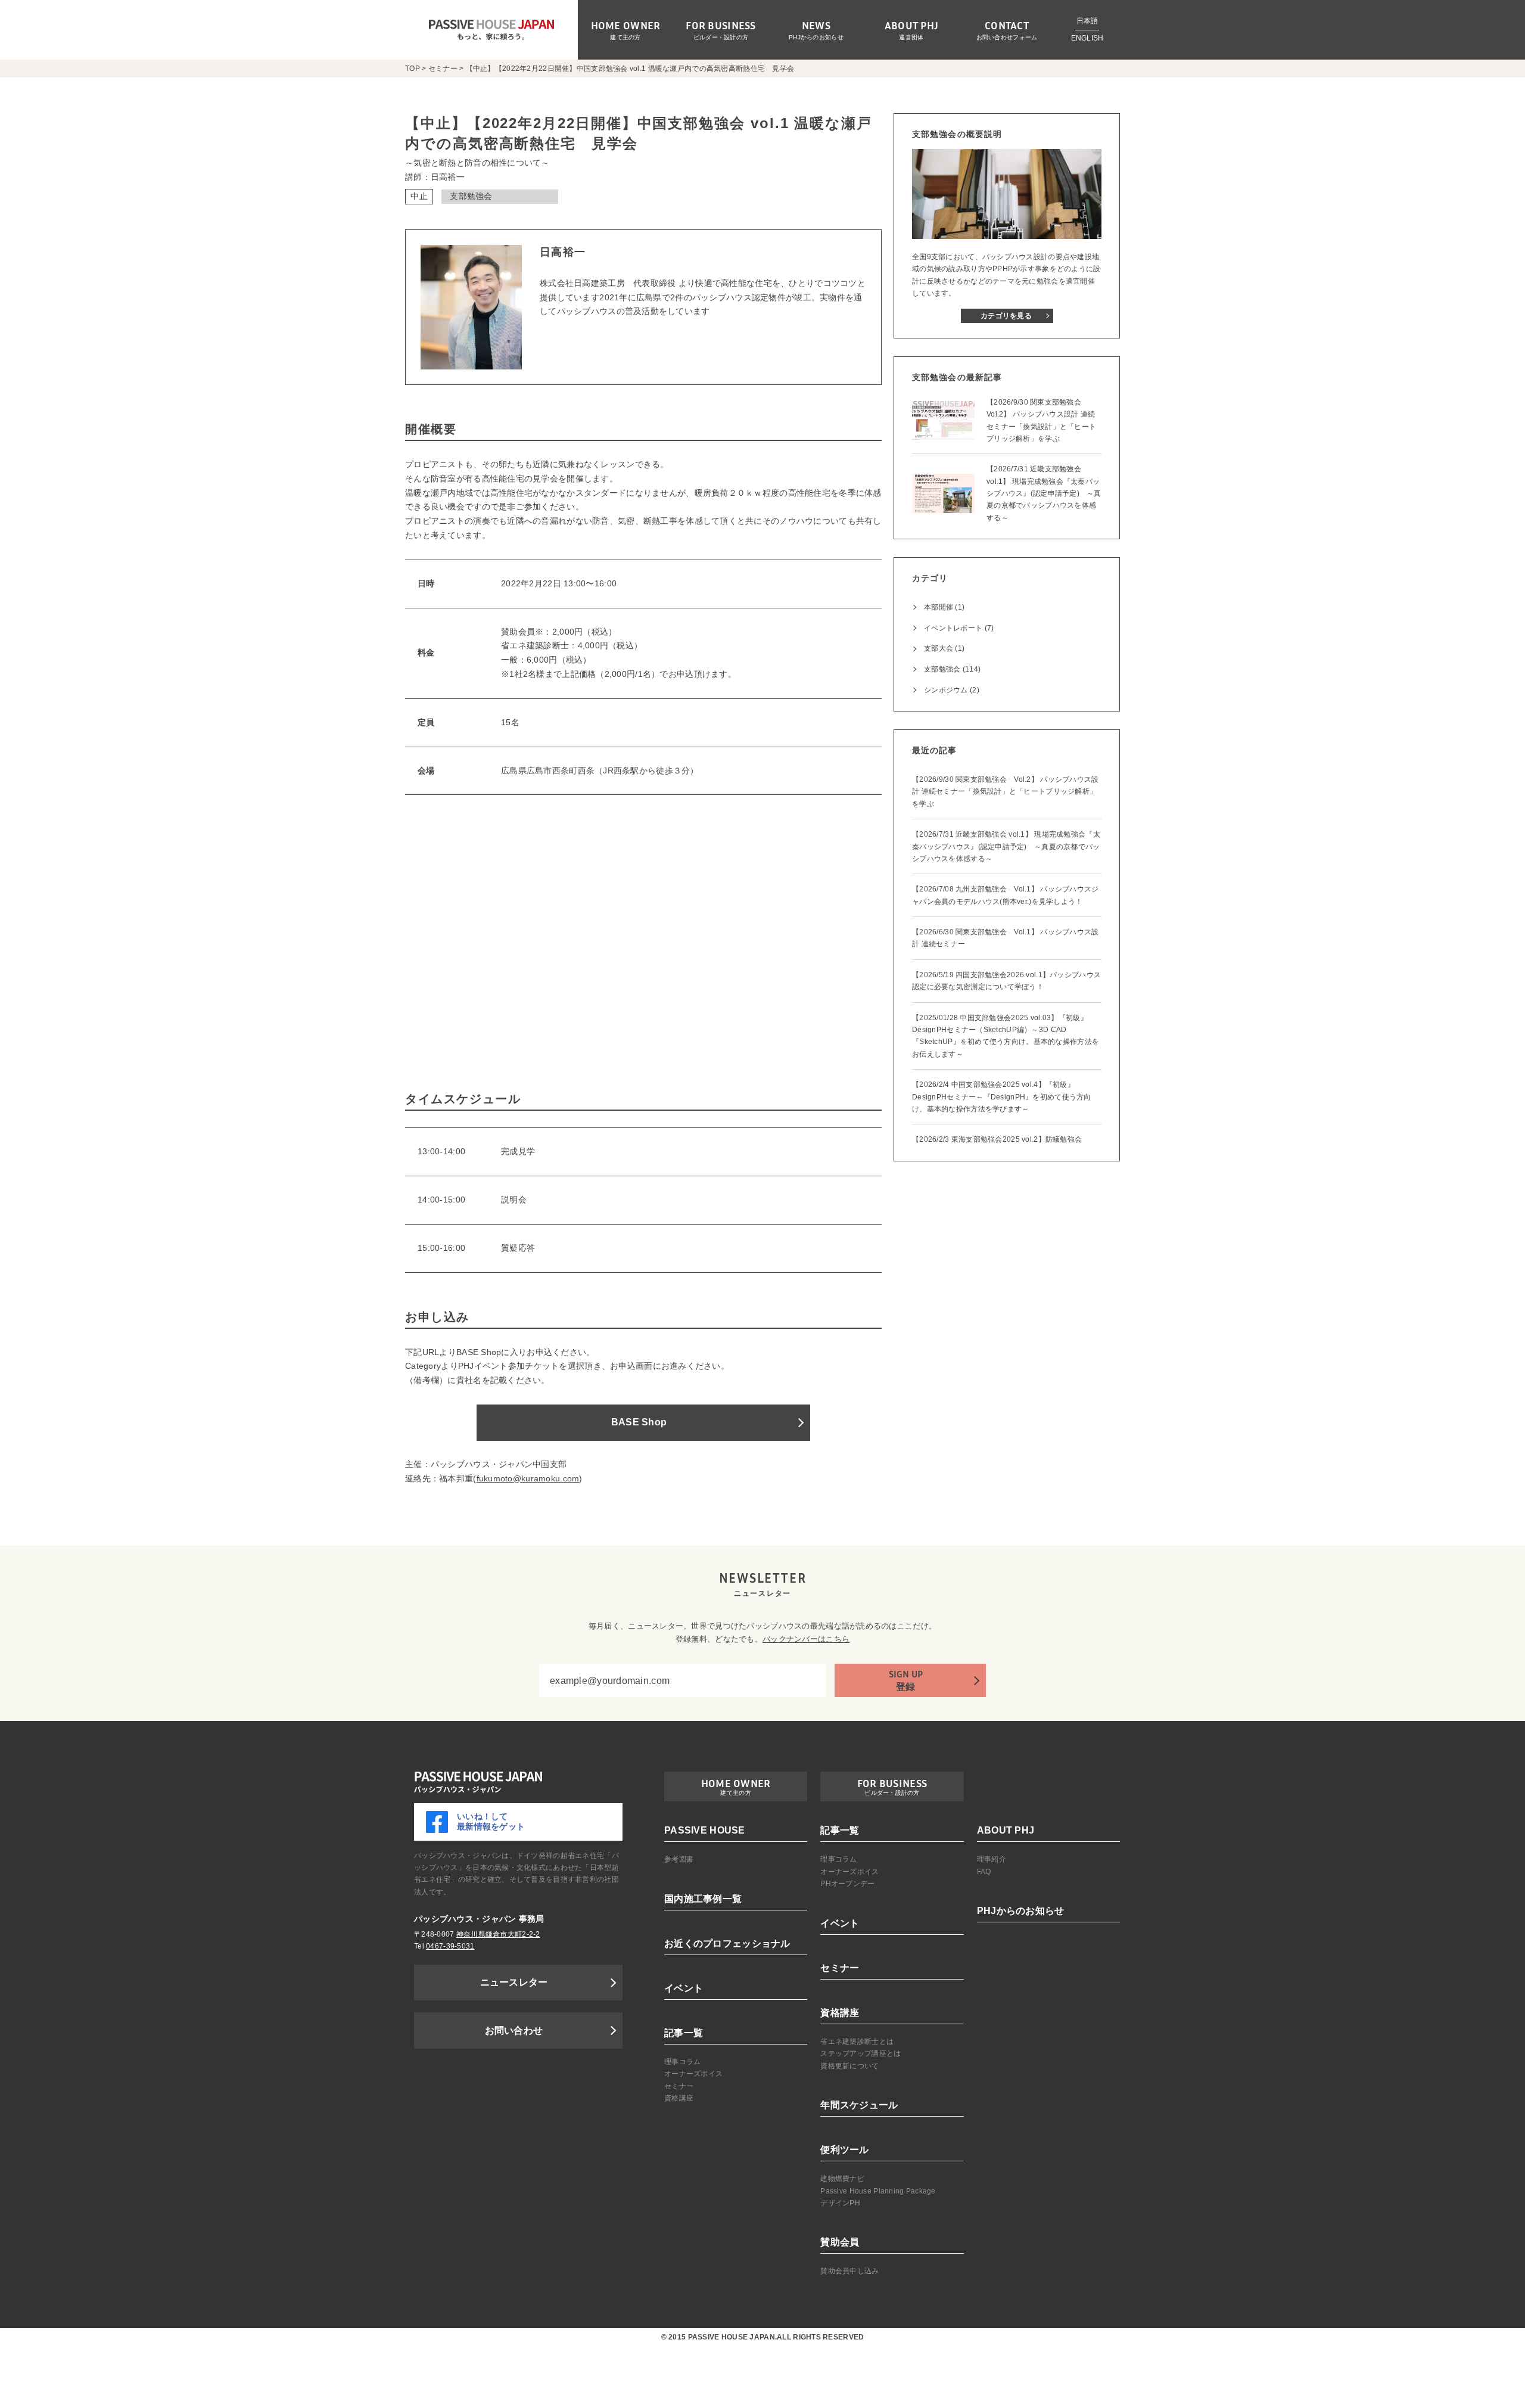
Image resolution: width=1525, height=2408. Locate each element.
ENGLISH (1087, 38)
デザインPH (840, 2203)
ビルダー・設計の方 (721, 37)
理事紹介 (992, 1859)
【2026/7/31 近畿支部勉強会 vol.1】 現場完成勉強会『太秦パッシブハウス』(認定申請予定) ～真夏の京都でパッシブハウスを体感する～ (1006, 846)
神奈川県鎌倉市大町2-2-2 (498, 1934)
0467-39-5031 (450, 1946)
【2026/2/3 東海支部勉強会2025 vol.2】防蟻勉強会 (997, 1139)
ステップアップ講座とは (860, 2053)
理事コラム (682, 2062)
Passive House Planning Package (878, 2191)
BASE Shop (639, 1422)
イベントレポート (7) (959, 628)
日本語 (1087, 21)
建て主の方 (625, 37)
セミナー (679, 2086)
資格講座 (679, 2098)
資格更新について (849, 2066)
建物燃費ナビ (842, 2179)
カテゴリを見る (1006, 316)
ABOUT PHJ (1006, 1830)
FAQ (984, 1872)
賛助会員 (840, 2242)
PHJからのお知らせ (816, 37)
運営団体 (911, 37)
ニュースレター (514, 1982)
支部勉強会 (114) (952, 669)
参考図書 (679, 1859)
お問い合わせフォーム (1007, 37)
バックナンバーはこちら (806, 1639)
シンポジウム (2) (952, 690)
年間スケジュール (859, 2105)
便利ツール (844, 2150)
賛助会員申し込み (849, 2271)
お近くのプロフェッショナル (727, 1944)
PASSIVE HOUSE (705, 1830)
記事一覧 (684, 2033)
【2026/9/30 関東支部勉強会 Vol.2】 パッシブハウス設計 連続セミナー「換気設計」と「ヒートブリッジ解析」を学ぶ (1006, 792)
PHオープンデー (847, 1884)
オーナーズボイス (693, 2074)
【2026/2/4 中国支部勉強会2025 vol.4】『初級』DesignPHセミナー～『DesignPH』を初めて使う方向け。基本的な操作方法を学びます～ (1002, 1097)
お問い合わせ (514, 2031)
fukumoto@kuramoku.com (528, 1478)
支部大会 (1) (944, 648)
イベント (684, 1988)
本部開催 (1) (944, 607)
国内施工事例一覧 (703, 1899)
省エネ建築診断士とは (857, 2042)
